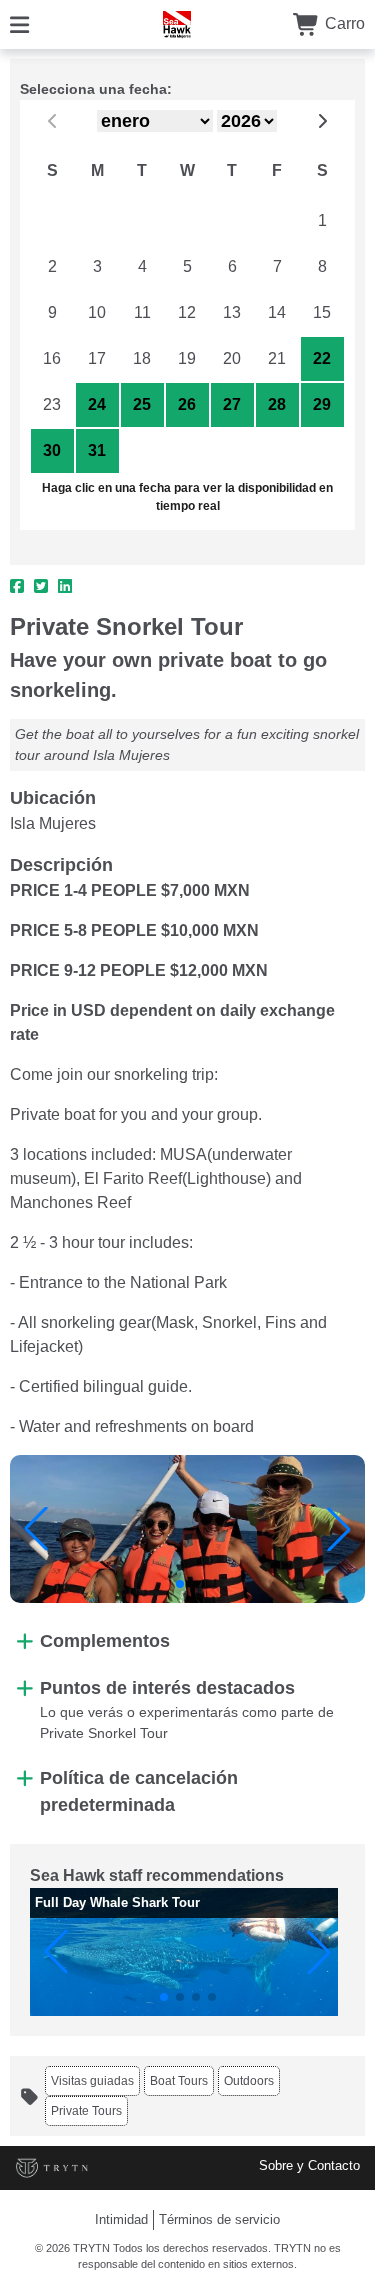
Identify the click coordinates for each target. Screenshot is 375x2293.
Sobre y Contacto (309, 2165)
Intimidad (121, 2219)
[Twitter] (41, 587)
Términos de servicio (219, 2219)
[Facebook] (17, 587)
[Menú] (19, 23)
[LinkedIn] (65, 587)
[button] (36, 1529)
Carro (343, 23)
